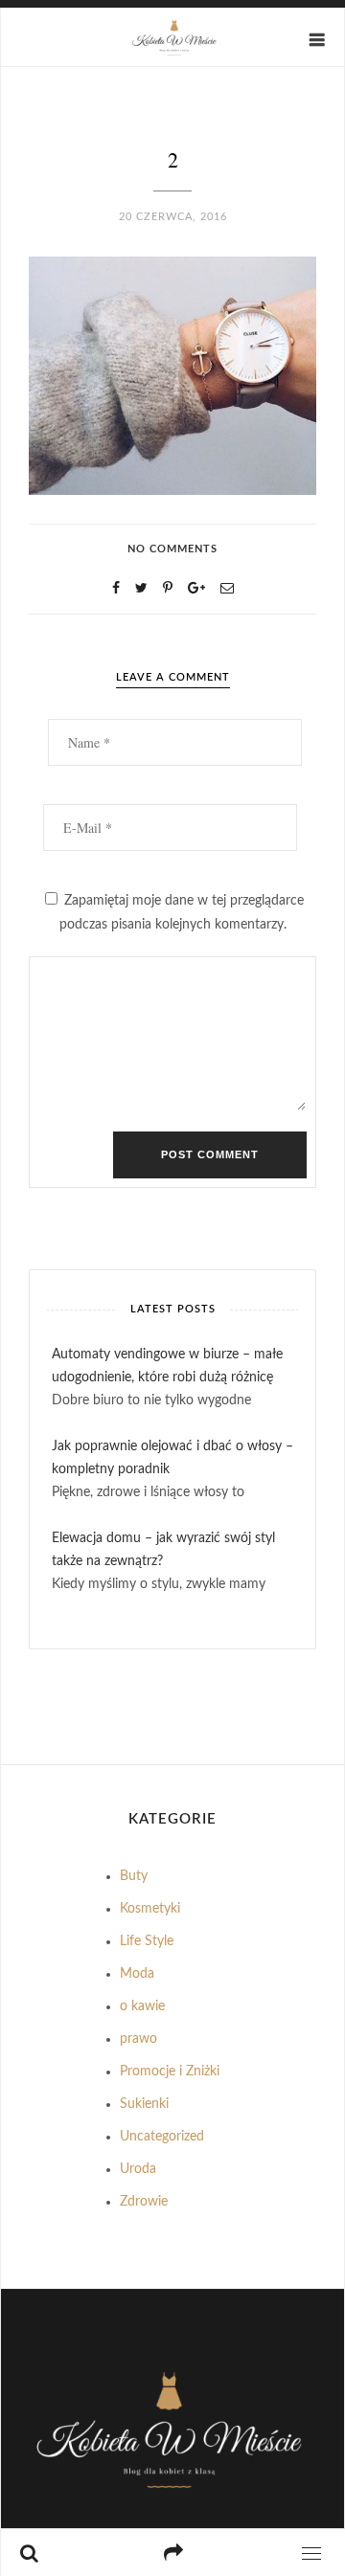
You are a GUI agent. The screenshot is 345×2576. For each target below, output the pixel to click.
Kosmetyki (150, 1909)
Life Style (147, 1941)
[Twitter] (141, 589)
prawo (138, 2039)
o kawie (142, 2006)
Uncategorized (162, 2137)
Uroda (138, 2169)
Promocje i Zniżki (170, 2072)
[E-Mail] (227, 589)
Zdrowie (144, 2202)
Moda (137, 1974)
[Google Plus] (196, 589)
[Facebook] (116, 589)
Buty (134, 1876)
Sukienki (144, 2104)
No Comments (172, 549)
